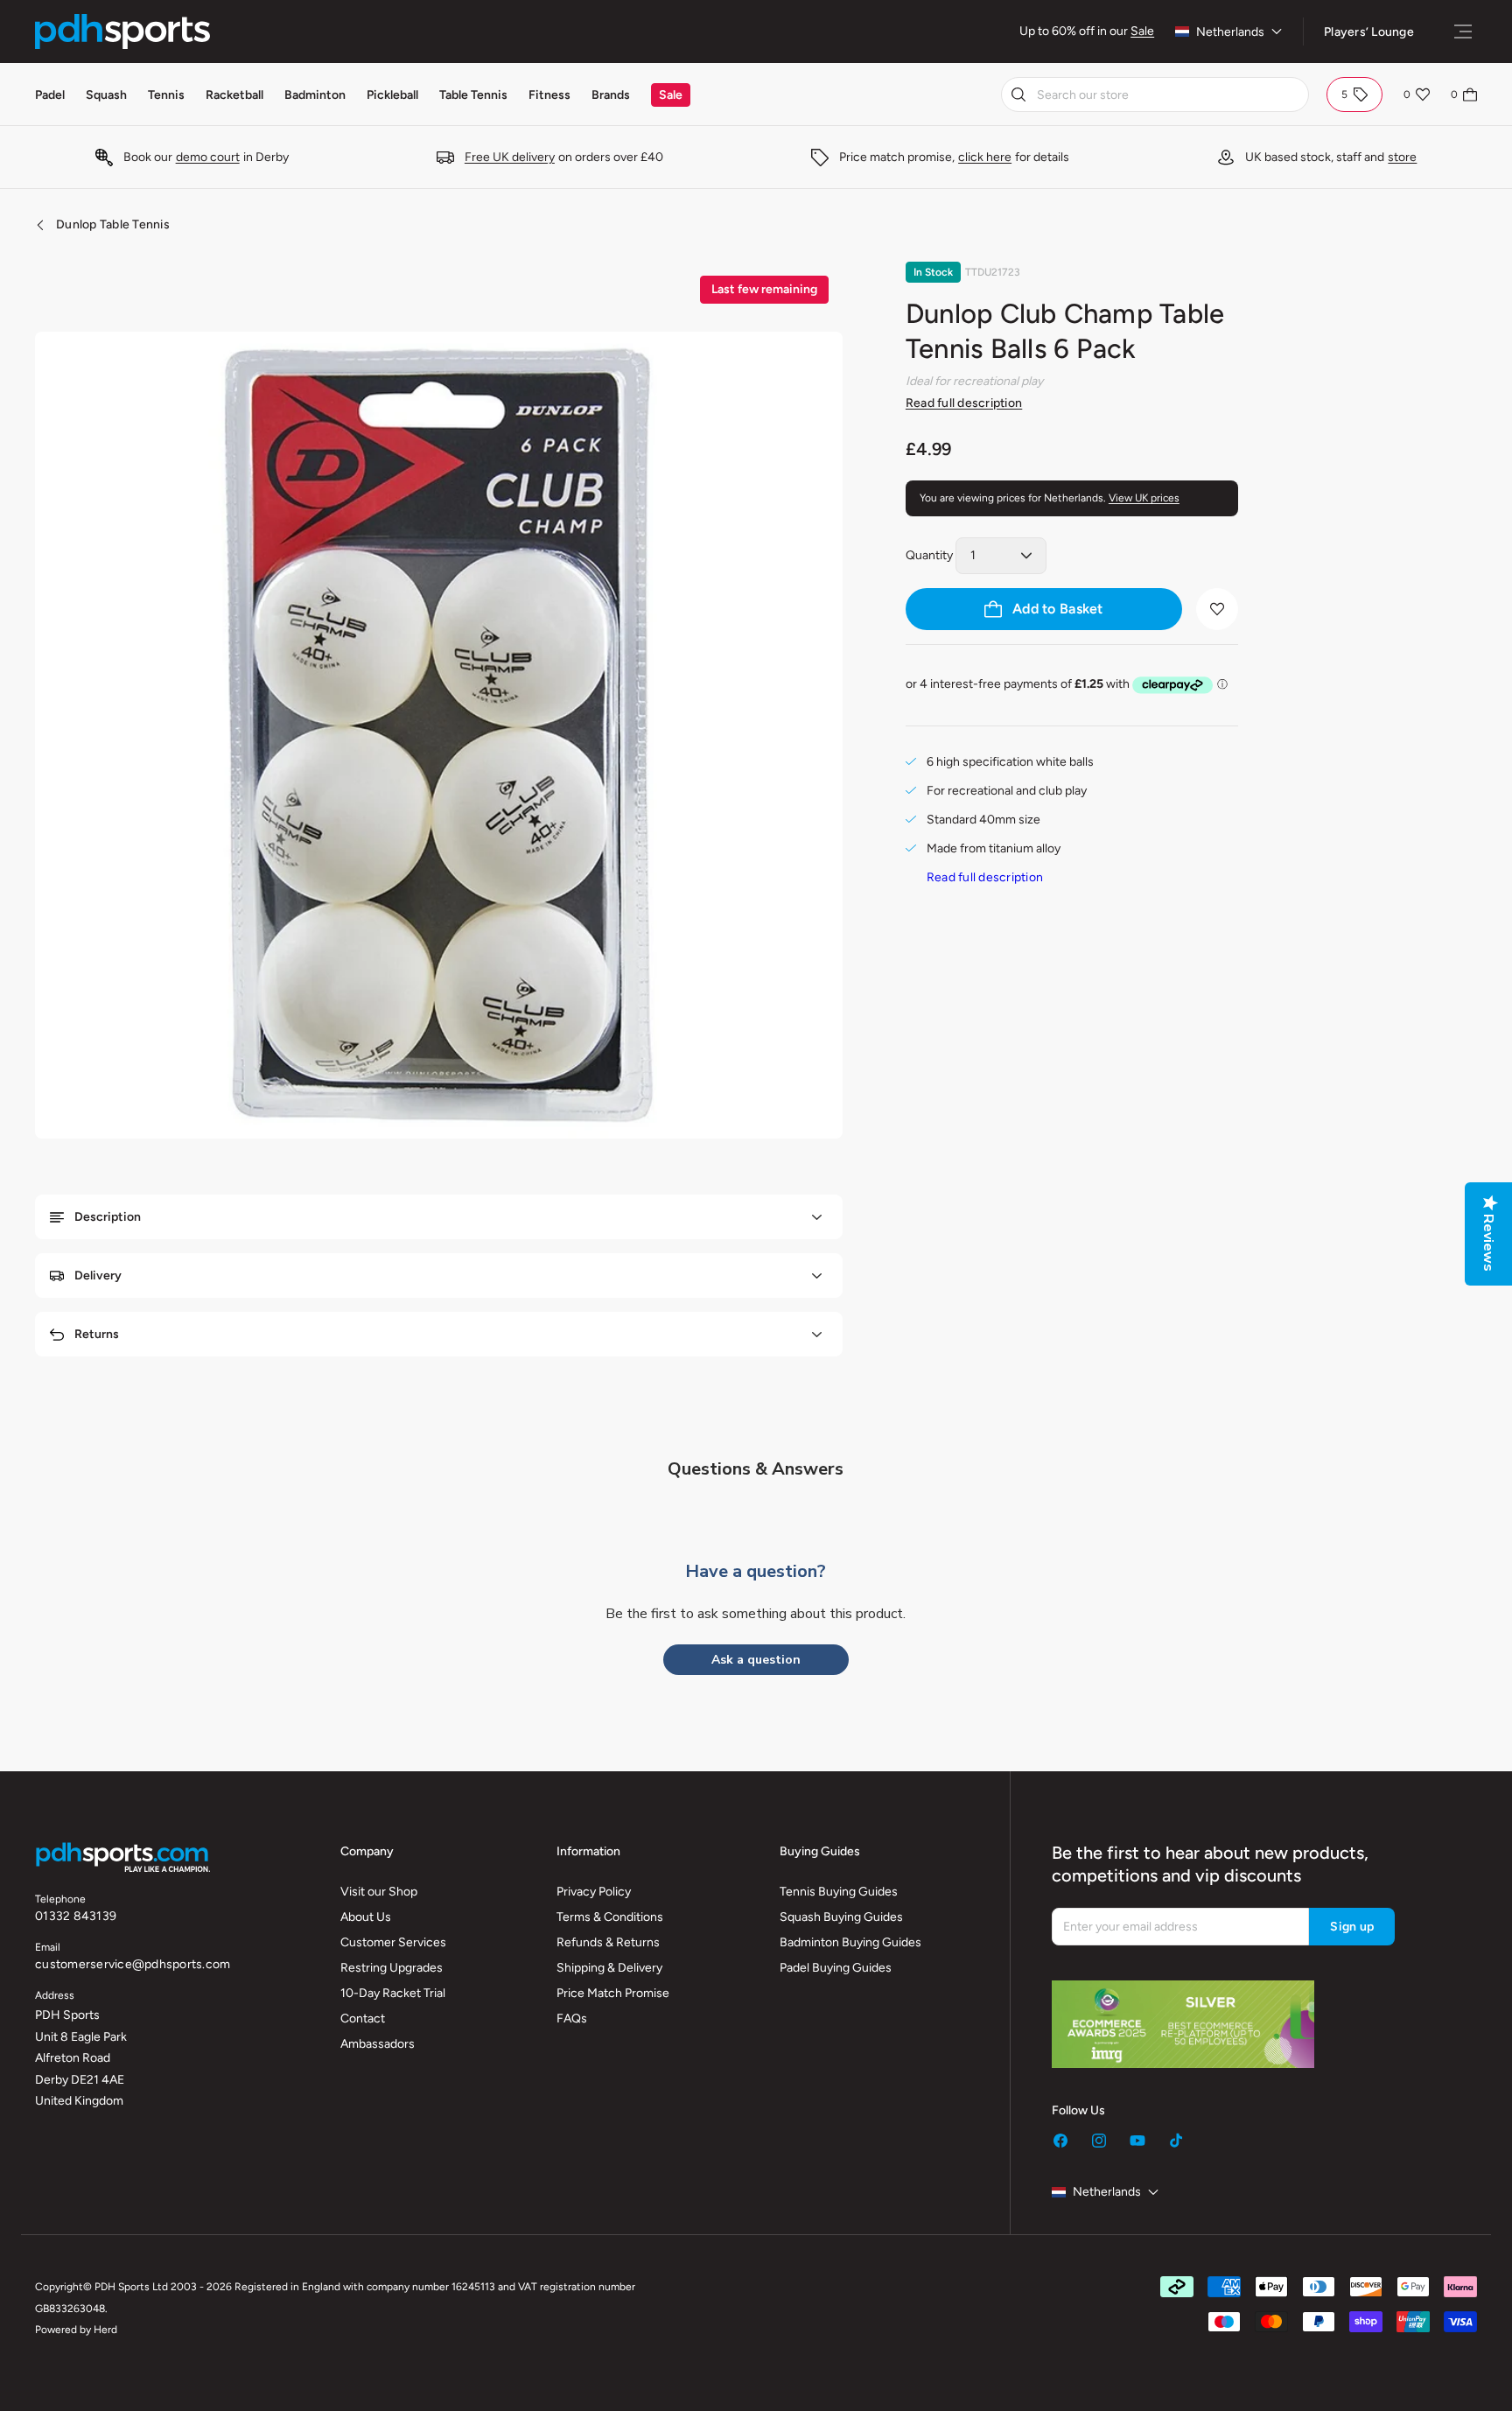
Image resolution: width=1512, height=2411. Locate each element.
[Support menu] (1463, 32)
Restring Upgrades (392, 1968)
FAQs (572, 2019)
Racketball (234, 95)
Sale (1142, 31)
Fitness (549, 95)
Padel (50, 95)
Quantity (929, 555)
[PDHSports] (122, 32)
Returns (97, 1334)
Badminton (315, 95)
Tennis (166, 95)
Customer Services (393, 1942)
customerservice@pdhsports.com (133, 1964)
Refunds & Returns (608, 1942)
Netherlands (1230, 32)
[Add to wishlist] (1217, 609)
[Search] (1018, 95)
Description (108, 1217)
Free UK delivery (510, 157)
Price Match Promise (613, 1993)
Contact (363, 2019)
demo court (208, 157)
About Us (366, 1917)
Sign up (1352, 1927)
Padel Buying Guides (836, 1968)
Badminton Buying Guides (850, 1942)
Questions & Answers (756, 1469)
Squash (106, 95)
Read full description (964, 403)
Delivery (98, 1276)
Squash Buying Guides (841, 1917)
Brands (611, 95)
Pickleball (392, 95)
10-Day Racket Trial (393, 1993)
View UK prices (1144, 498)
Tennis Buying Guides (839, 1892)
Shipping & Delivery (609, 1968)
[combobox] (1155, 95)
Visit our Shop (379, 1892)
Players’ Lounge (1369, 32)
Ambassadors (378, 2044)
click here (985, 157)
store (1402, 157)
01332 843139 (76, 1916)
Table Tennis (473, 95)
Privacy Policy (594, 1892)
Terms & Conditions (610, 1917)
